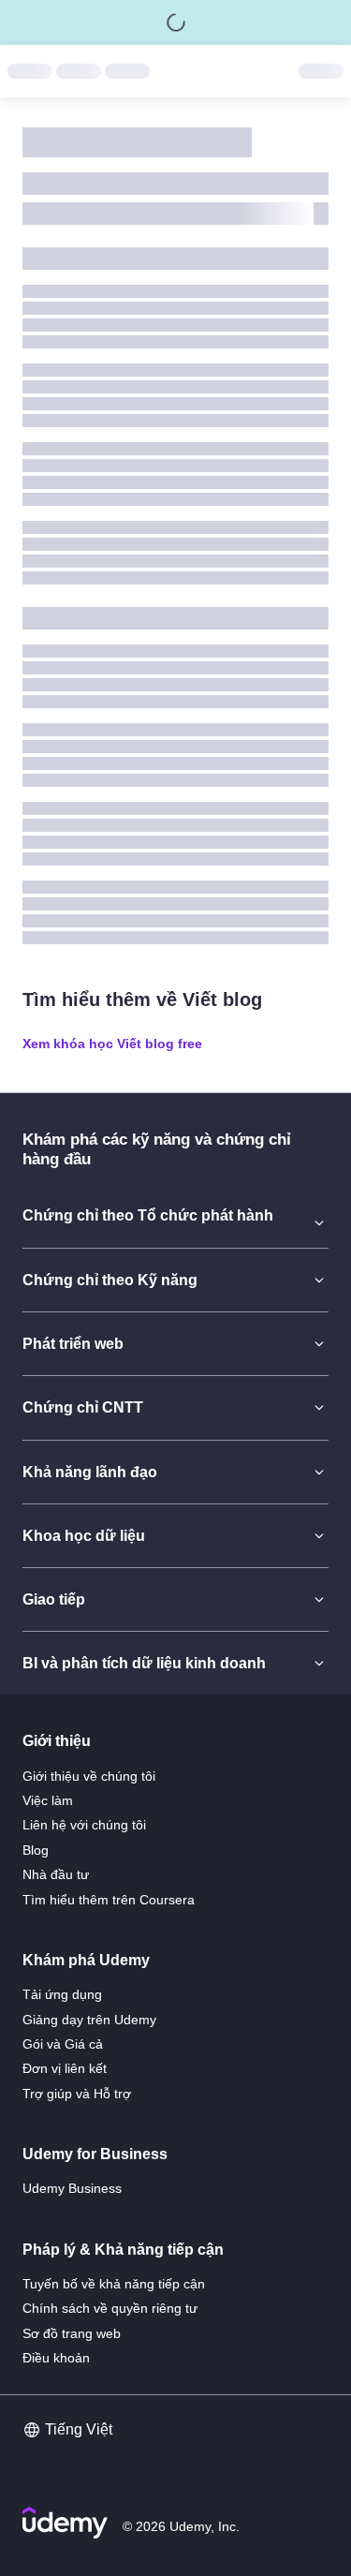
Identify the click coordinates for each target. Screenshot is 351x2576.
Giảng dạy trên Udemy (89, 2020)
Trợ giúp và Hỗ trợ (77, 2094)
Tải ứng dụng (62, 1994)
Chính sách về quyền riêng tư (110, 2308)
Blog (36, 1850)
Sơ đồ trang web (72, 2333)
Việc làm (48, 1800)
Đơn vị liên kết (65, 2068)
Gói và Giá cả (63, 2044)
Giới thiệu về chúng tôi (89, 1776)
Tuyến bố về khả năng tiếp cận (114, 2284)
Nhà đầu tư (56, 1874)
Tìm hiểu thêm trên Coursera (109, 1900)
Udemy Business (72, 2188)
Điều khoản (56, 2358)
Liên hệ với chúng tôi (84, 1825)
